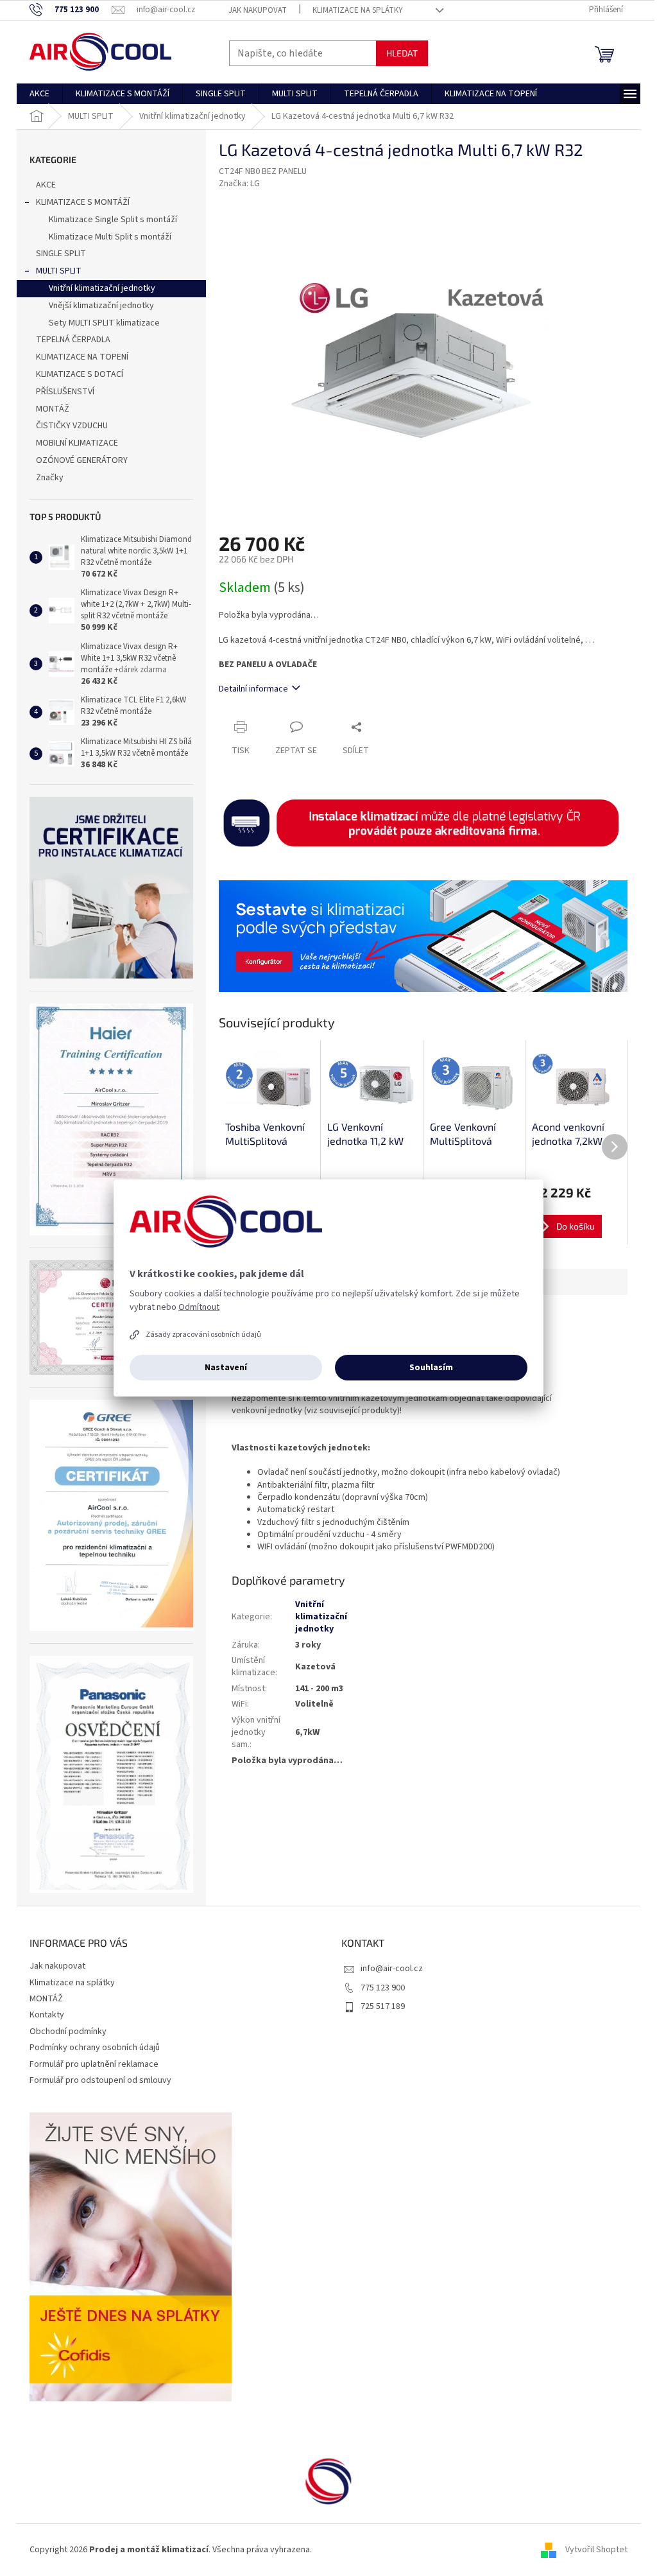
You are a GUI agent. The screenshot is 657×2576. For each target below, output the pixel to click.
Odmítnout (199, 1307)
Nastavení (226, 1368)
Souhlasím (431, 1368)
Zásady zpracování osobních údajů (203, 1335)
